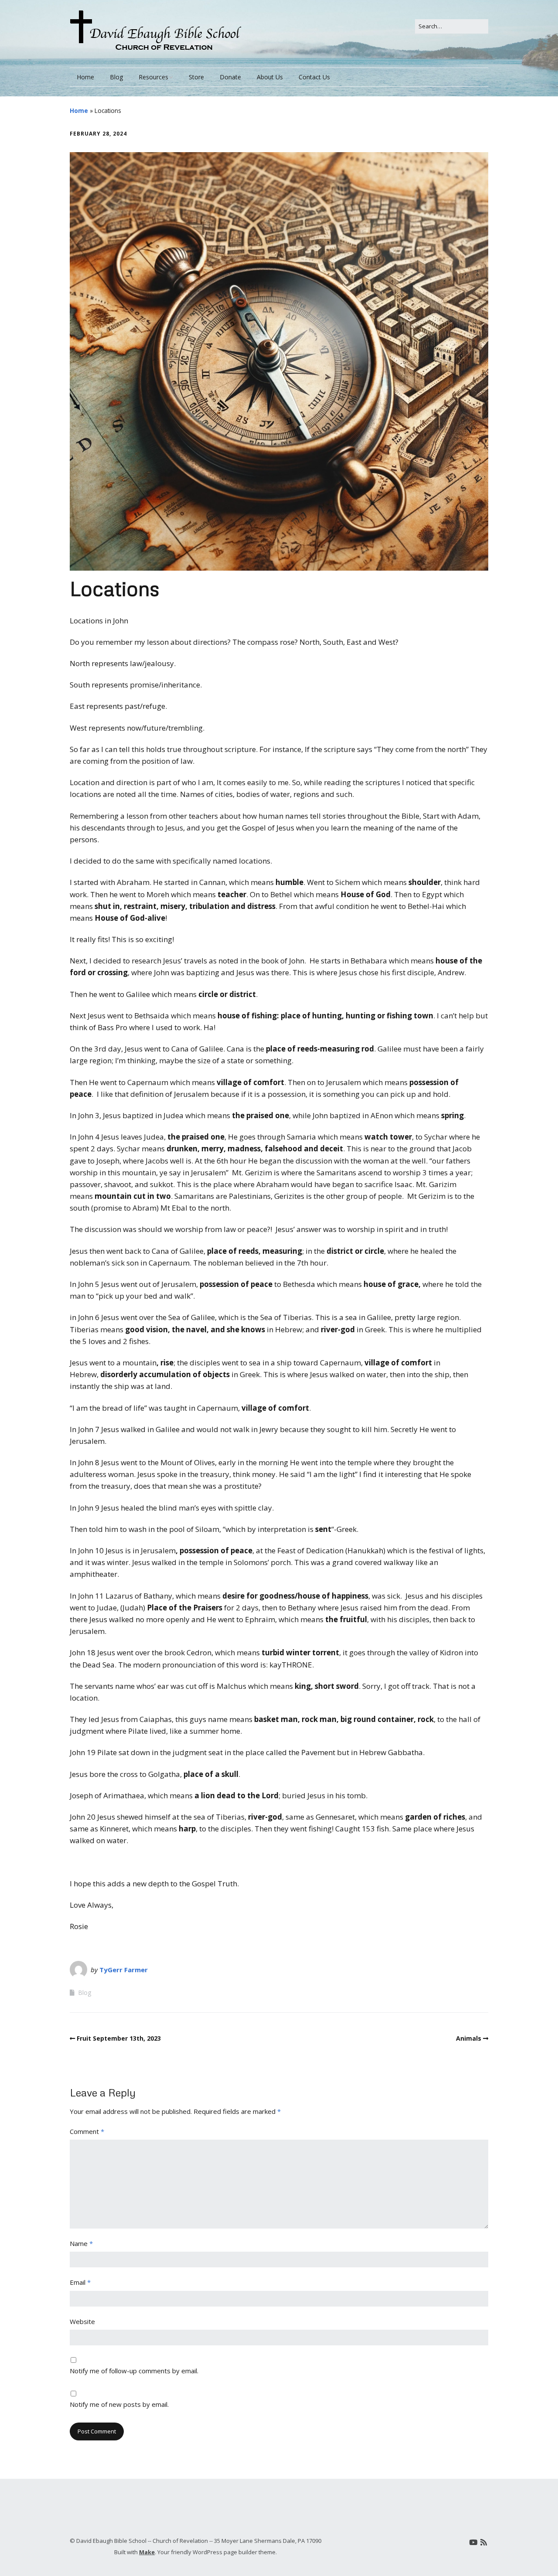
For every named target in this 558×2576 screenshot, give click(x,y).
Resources (153, 77)
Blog (116, 77)
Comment (87, 2131)
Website (82, 2321)
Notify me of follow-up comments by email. (134, 2371)
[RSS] (484, 2542)
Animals (469, 2038)
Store (196, 77)
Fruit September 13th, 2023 (119, 2038)
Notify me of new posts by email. (119, 2404)
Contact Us (314, 77)
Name (81, 2243)
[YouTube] (473, 2542)
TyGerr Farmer (124, 1970)
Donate (230, 77)
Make (147, 2552)
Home (85, 77)
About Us (270, 77)
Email (80, 2282)
